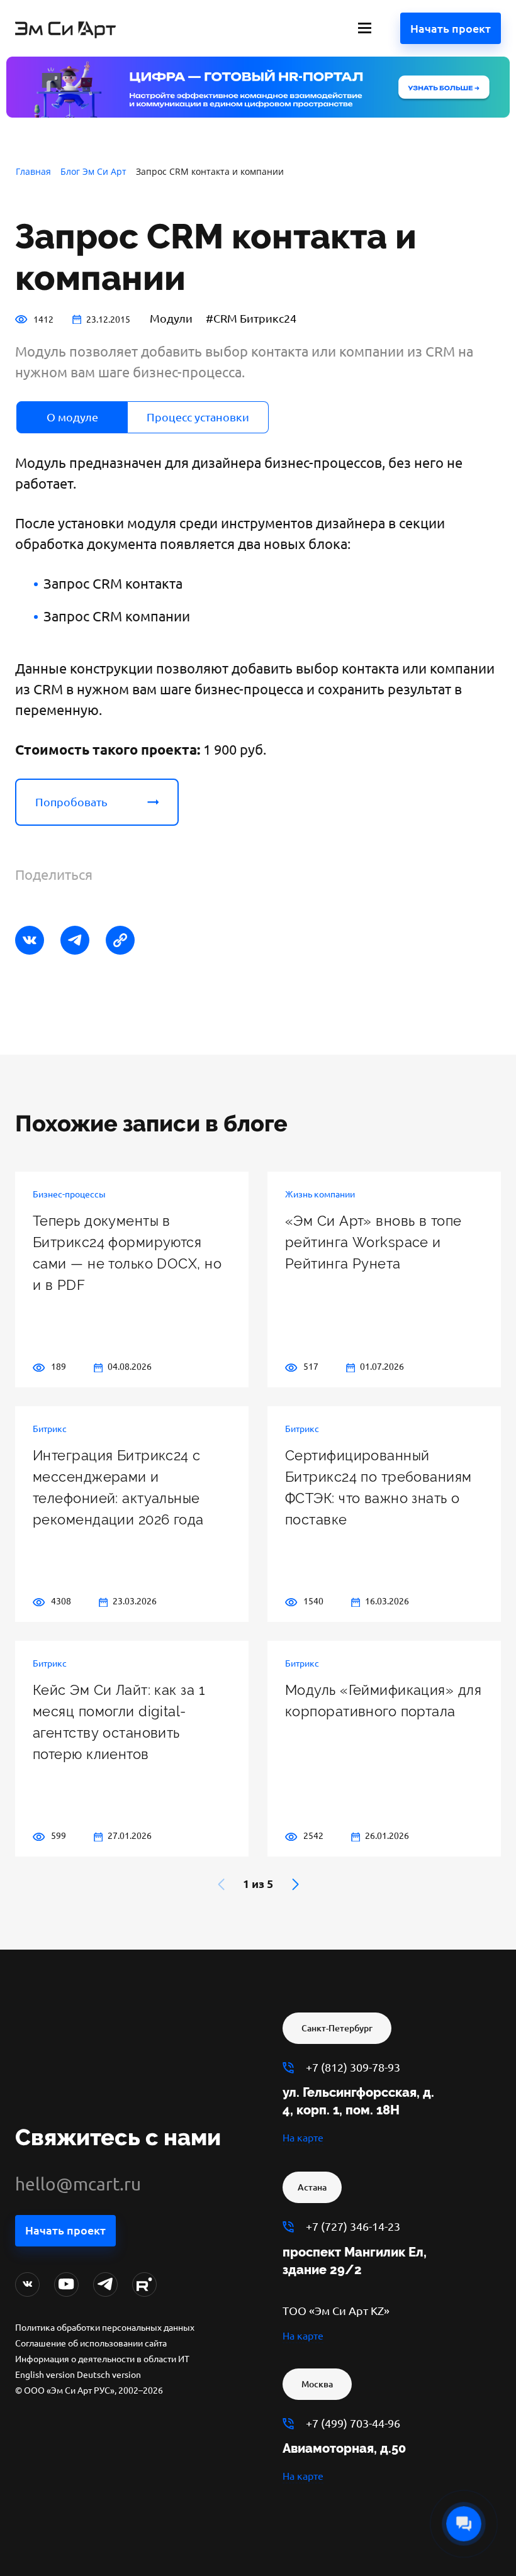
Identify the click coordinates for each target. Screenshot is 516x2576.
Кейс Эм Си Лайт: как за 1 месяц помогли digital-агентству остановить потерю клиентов (119, 1722)
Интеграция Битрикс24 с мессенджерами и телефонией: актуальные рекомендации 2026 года (118, 1487)
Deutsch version (109, 2375)
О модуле (72, 417)
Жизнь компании (320, 1194)
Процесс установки (198, 417)
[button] (295, 1884)
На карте (303, 2138)
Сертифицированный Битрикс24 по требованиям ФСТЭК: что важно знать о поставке (379, 1487)
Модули (171, 318)
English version (45, 2375)
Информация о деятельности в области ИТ (102, 2359)
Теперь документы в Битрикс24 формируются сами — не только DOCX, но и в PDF (127, 1253)
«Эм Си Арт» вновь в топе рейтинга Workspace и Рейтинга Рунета (373, 1242)
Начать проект (451, 28)
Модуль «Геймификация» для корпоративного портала (383, 1701)
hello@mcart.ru (78, 2184)
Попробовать (71, 802)
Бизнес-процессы (69, 1194)
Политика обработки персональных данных (105, 2328)
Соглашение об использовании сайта (91, 2343)
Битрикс (50, 1429)
